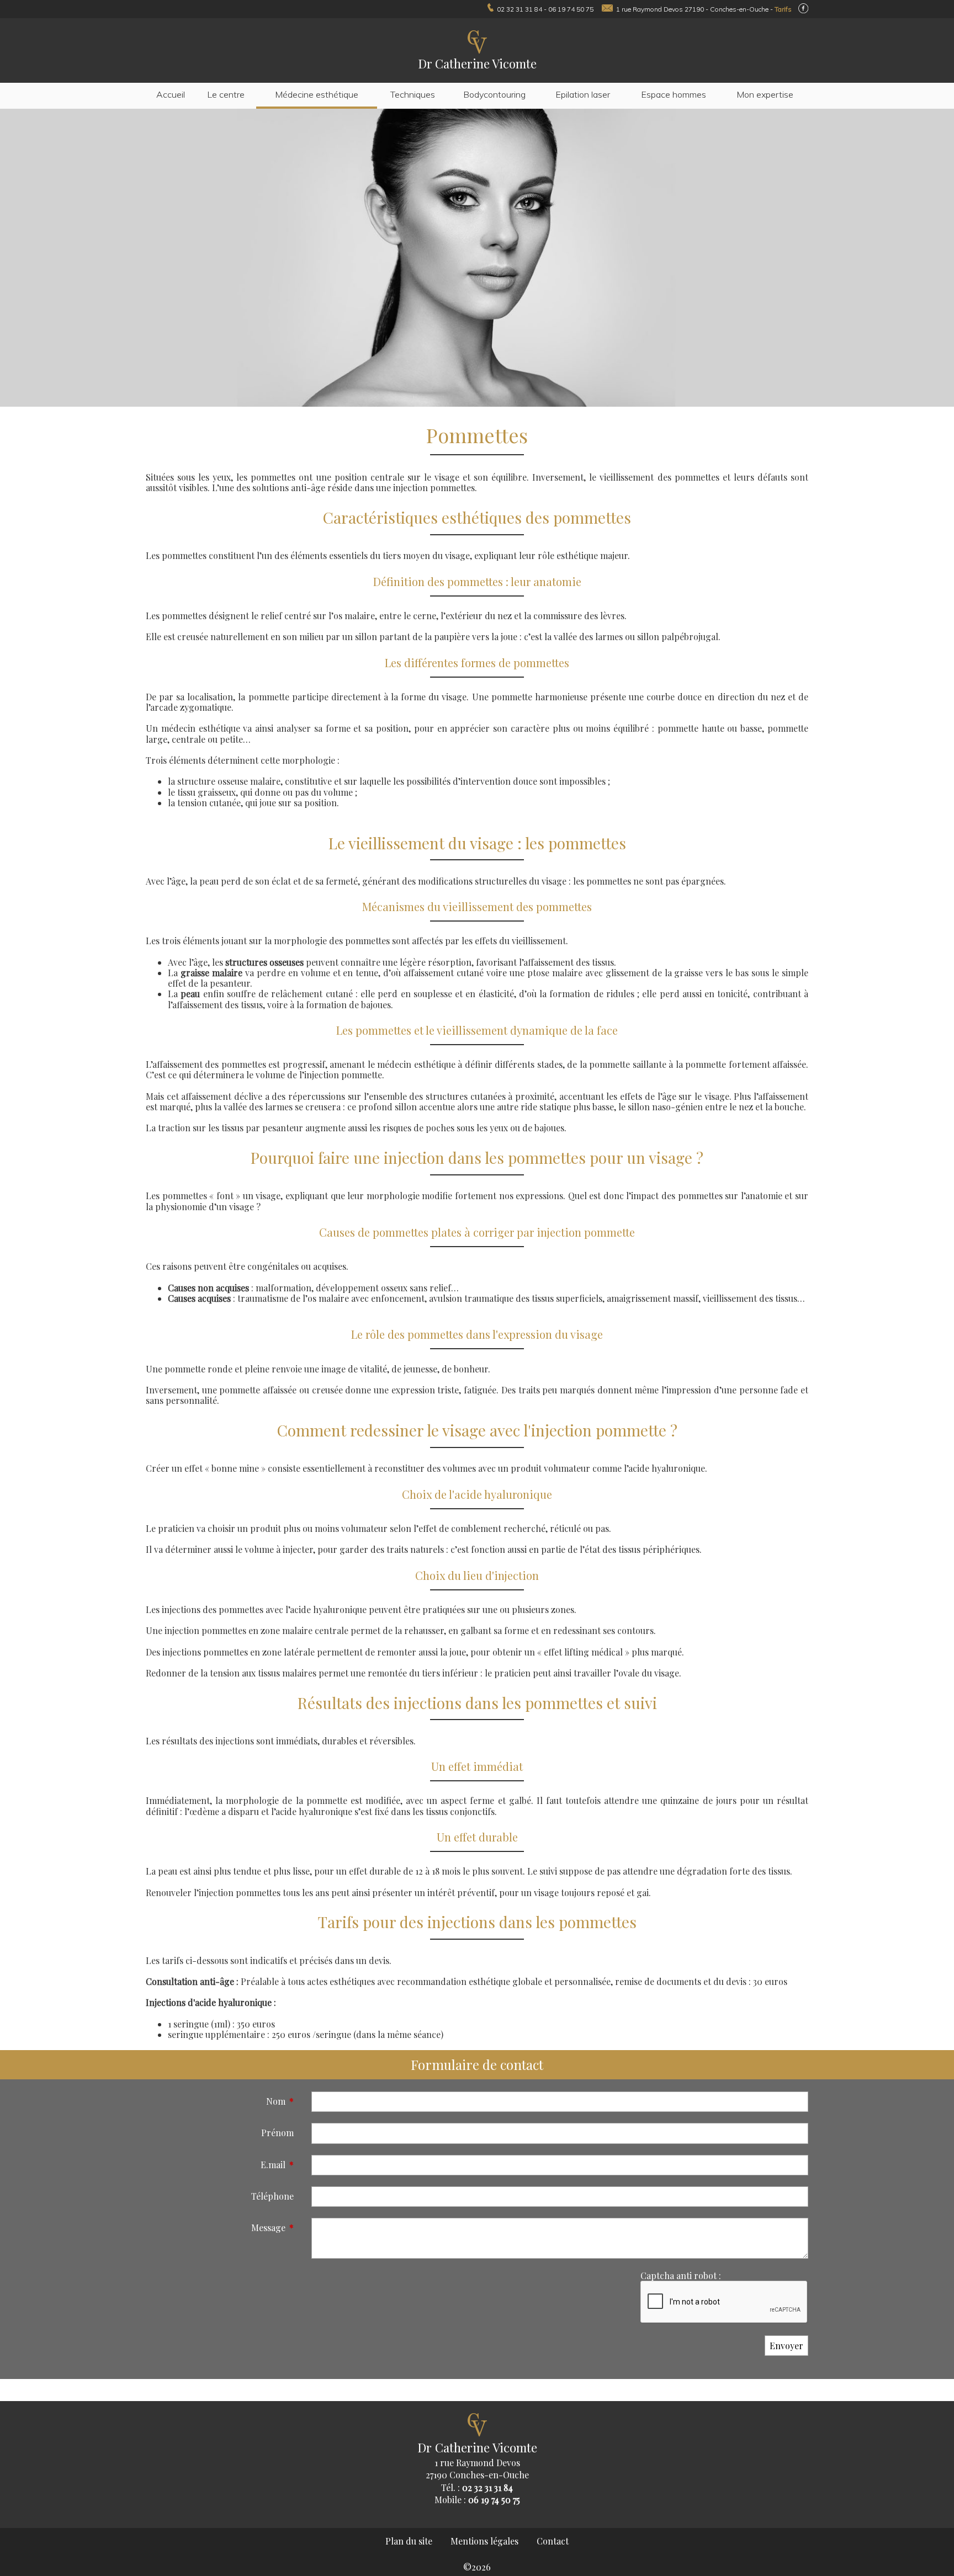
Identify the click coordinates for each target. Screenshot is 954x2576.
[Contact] (605, 9)
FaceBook (803, 8)
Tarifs (783, 9)
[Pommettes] (477, 259)
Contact (553, 2541)
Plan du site (409, 2541)
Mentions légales (484, 2541)
